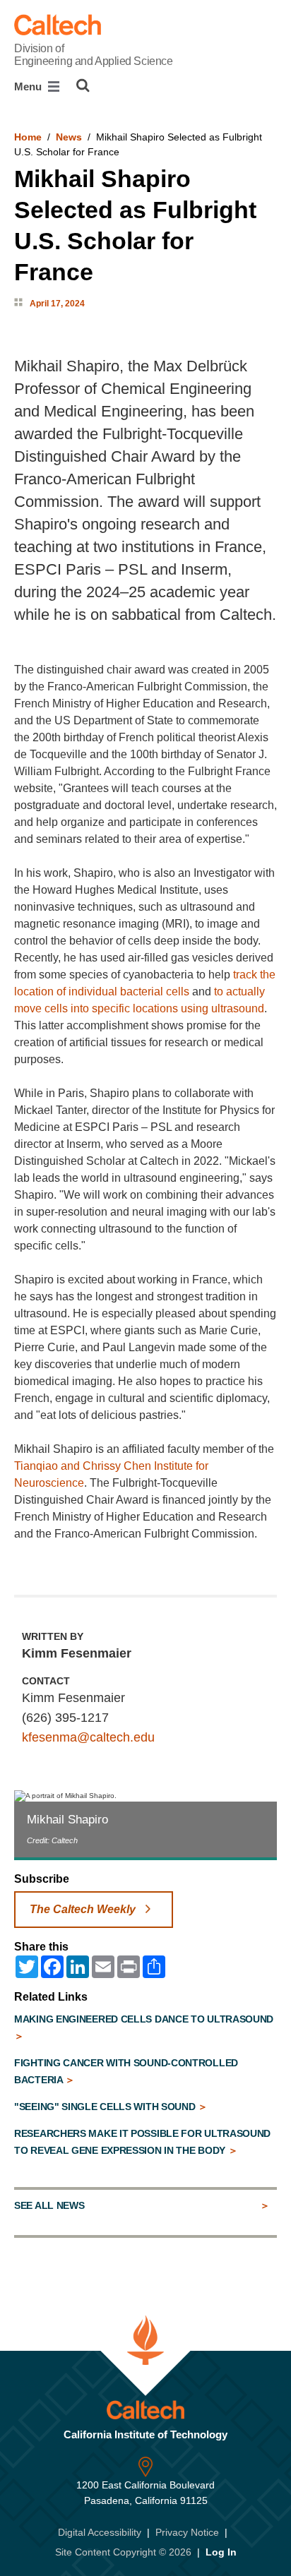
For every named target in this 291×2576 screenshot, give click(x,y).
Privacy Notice (187, 2532)
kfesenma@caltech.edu (88, 1737)
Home (28, 137)
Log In (221, 2552)
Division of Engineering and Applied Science (93, 55)
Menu (29, 86)
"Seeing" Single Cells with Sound (106, 2107)
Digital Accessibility (100, 2532)
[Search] (83, 85)
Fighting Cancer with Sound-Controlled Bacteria (126, 2071)
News (69, 137)
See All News (49, 2205)
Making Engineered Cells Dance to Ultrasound (144, 2019)
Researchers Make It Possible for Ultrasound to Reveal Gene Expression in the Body (142, 2142)
